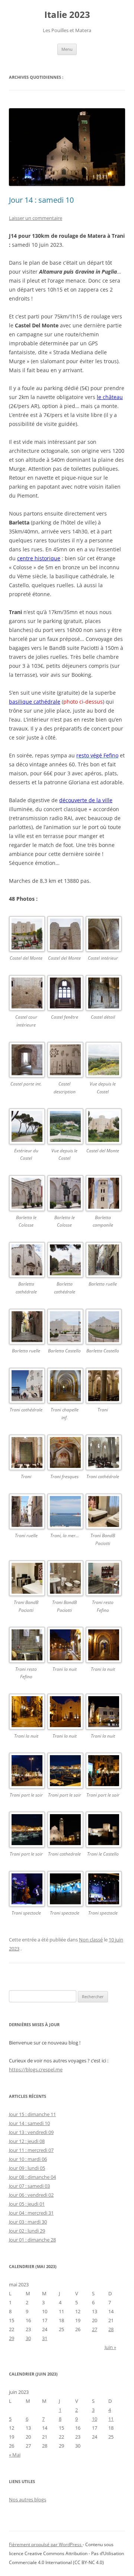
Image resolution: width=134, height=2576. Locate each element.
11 (111, 2419)
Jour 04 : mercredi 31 (31, 2213)
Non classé (91, 1940)
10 (95, 2419)
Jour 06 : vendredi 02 (31, 2195)
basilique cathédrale (35, 702)
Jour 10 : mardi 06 (28, 2159)
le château (110, 397)
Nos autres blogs (28, 2499)
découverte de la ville (86, 800)
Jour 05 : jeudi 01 (27, 2204)
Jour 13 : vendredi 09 (31, 2132)
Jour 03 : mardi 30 (28, 2222)
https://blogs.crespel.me (36, 2069)
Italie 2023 (67, 15)
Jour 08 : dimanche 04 (32, 2177)
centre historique (39, 558)
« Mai (15, 2455)
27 (95, 2329)
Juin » (110, 2347)
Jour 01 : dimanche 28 (32, 2240)
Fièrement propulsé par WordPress (46, 2544)
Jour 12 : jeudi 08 (27, 2141)
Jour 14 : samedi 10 (41, 200)
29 (12, 2338)
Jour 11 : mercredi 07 (31, 2150)
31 (45, 2338)
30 (28, 2338)
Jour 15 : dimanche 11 (32, 2114)
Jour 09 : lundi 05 (27, 2168)
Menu (67, 49)
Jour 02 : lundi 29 (27, 2231)
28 (111, 2329)
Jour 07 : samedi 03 (29, 2186)
